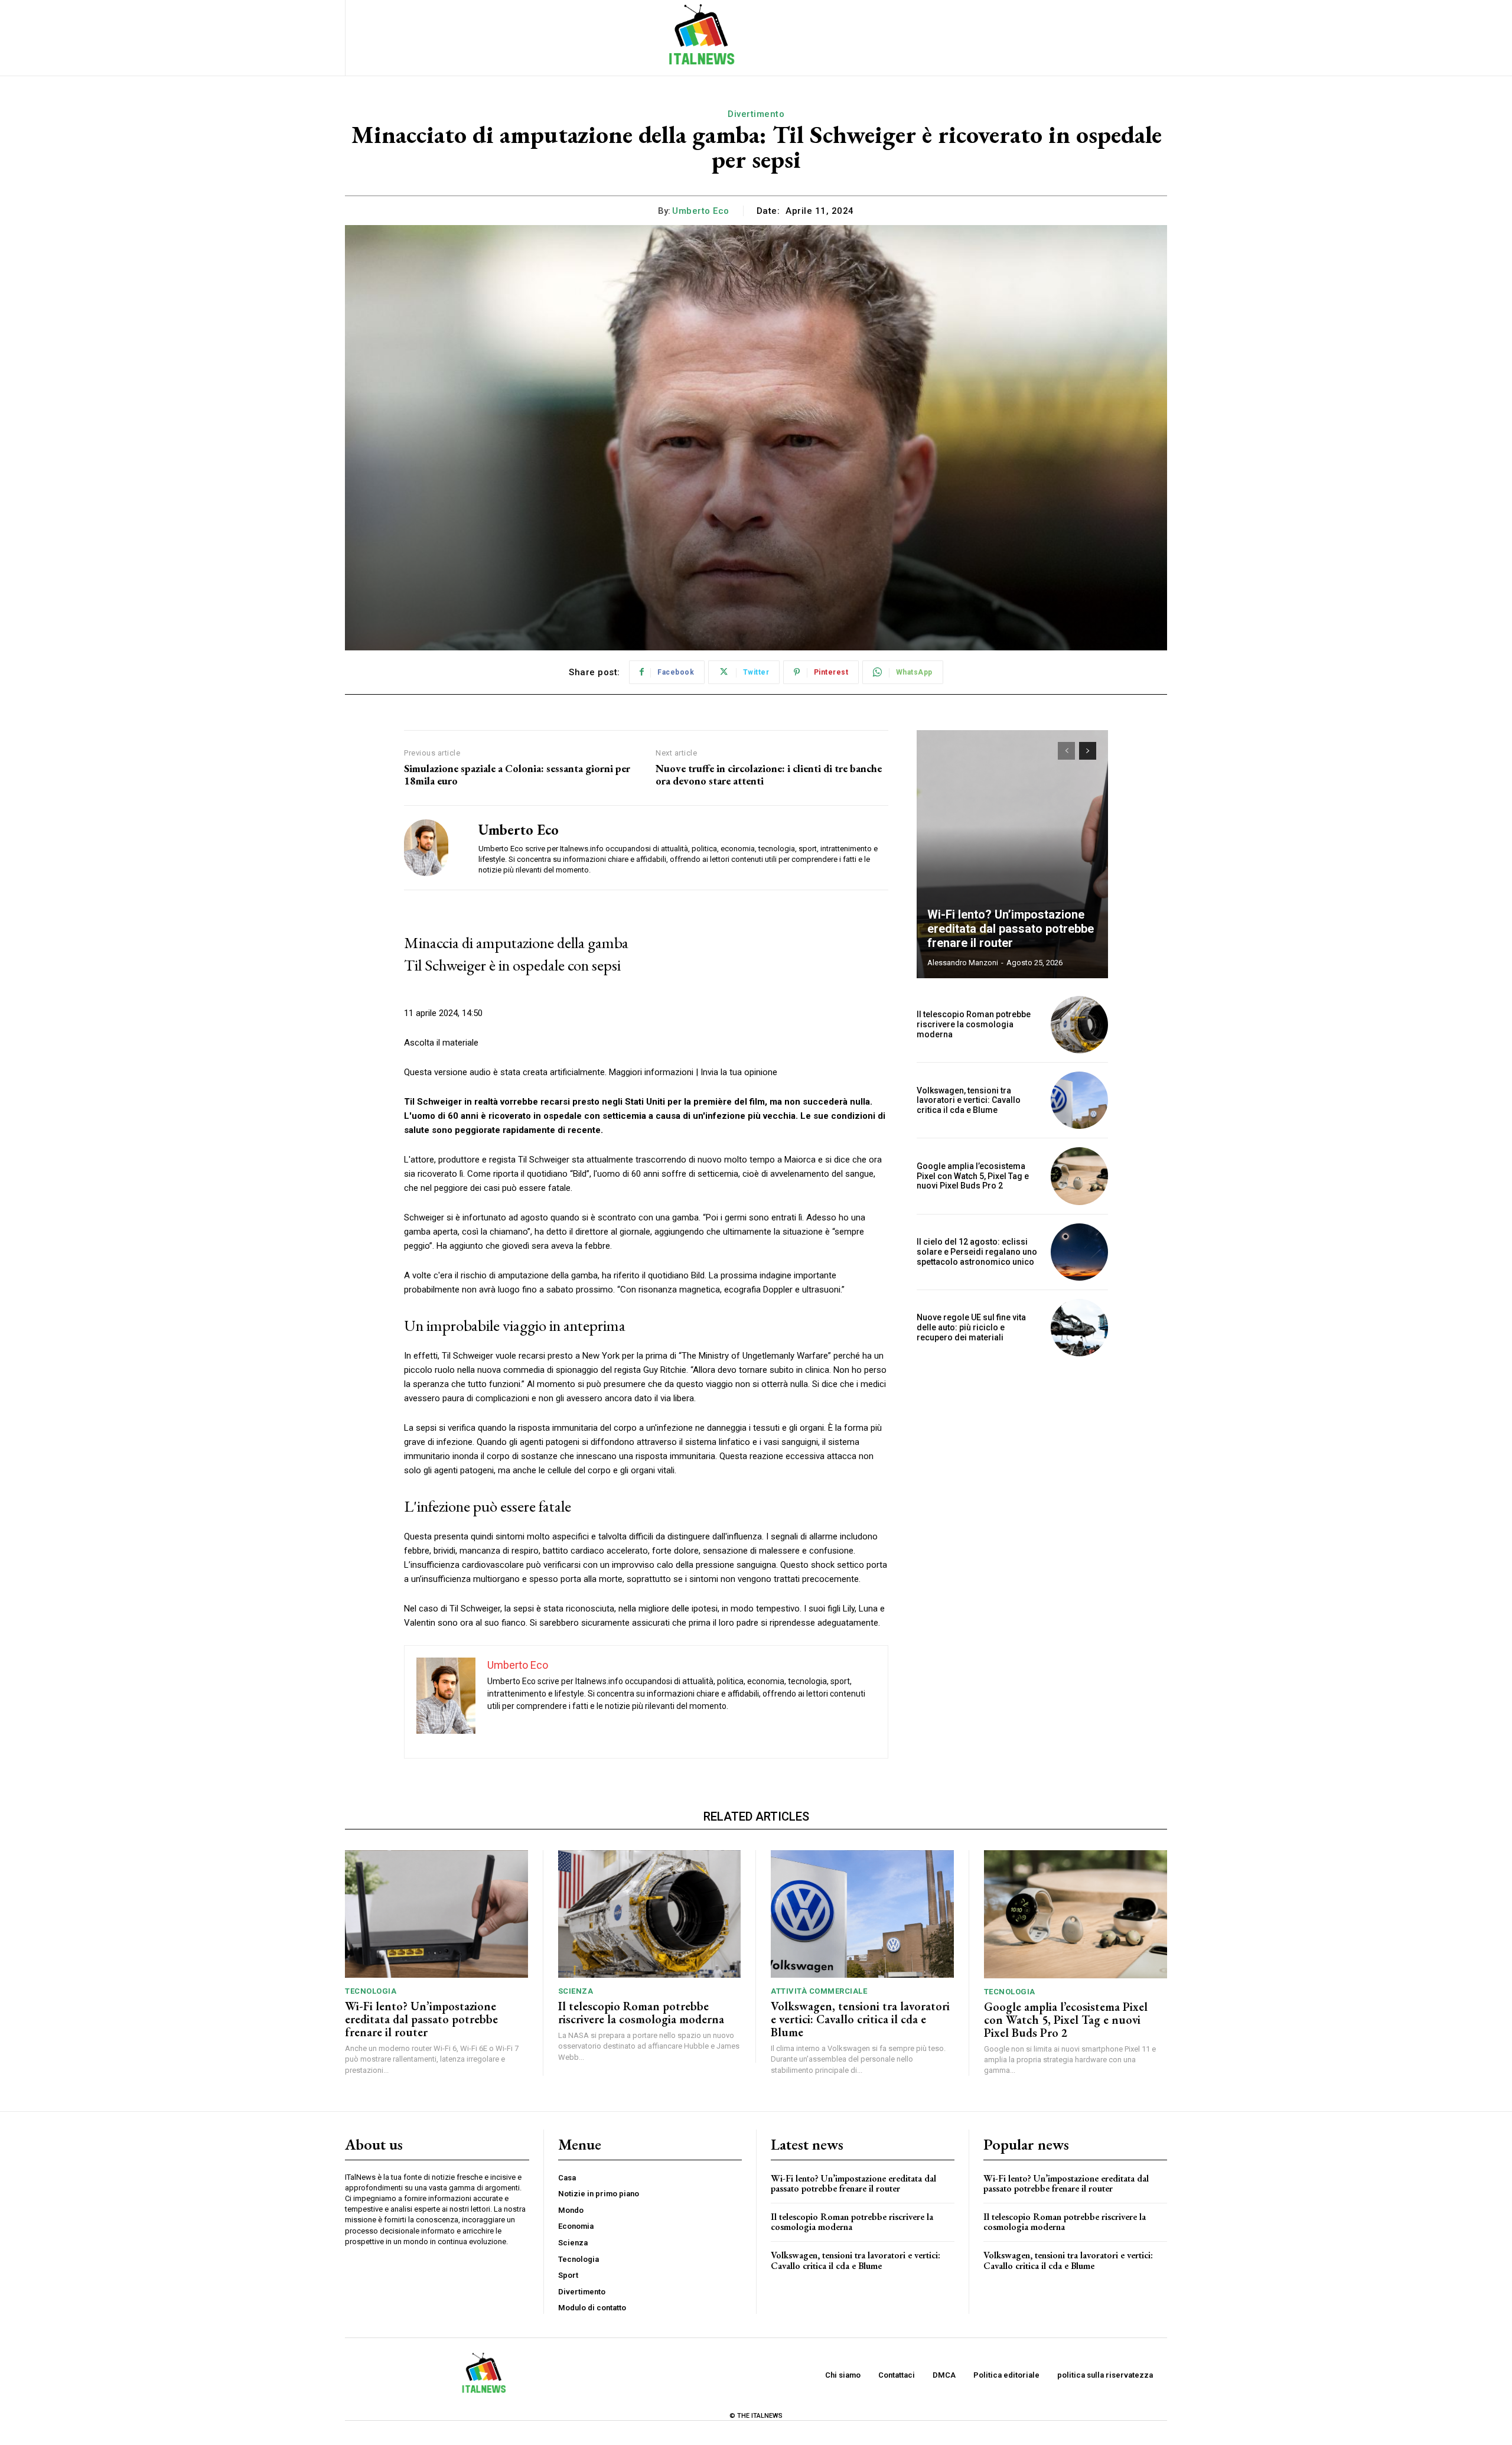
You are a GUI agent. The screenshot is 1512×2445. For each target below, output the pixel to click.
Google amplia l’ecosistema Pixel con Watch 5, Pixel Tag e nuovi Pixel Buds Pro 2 (973, 1176)
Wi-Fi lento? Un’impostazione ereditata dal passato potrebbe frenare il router (1011, 929)
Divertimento (756, 114)
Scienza (576, 1991)
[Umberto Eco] (432, 848)
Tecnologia (371, 1991)
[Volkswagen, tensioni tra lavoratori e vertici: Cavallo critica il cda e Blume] (1079, 1100)
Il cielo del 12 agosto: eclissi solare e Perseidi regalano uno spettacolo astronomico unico (977, 1252)
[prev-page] (1066, 751)
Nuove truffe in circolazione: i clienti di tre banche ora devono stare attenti (769, 775)
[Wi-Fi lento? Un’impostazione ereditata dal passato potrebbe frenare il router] (1012, 854)
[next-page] (1088, 751)
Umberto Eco (701, 211)
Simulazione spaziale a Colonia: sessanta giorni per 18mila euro (517, 775)
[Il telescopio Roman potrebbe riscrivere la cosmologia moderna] (1079, 1025)
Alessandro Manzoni (963, 963)
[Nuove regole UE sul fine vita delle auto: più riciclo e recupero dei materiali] (1079, 1328)
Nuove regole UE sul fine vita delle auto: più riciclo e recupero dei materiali (971, 1327)
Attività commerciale (819, 1991)
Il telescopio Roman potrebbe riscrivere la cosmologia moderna (974, 1024)
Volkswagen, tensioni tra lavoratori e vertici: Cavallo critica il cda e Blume (969, 1101)
